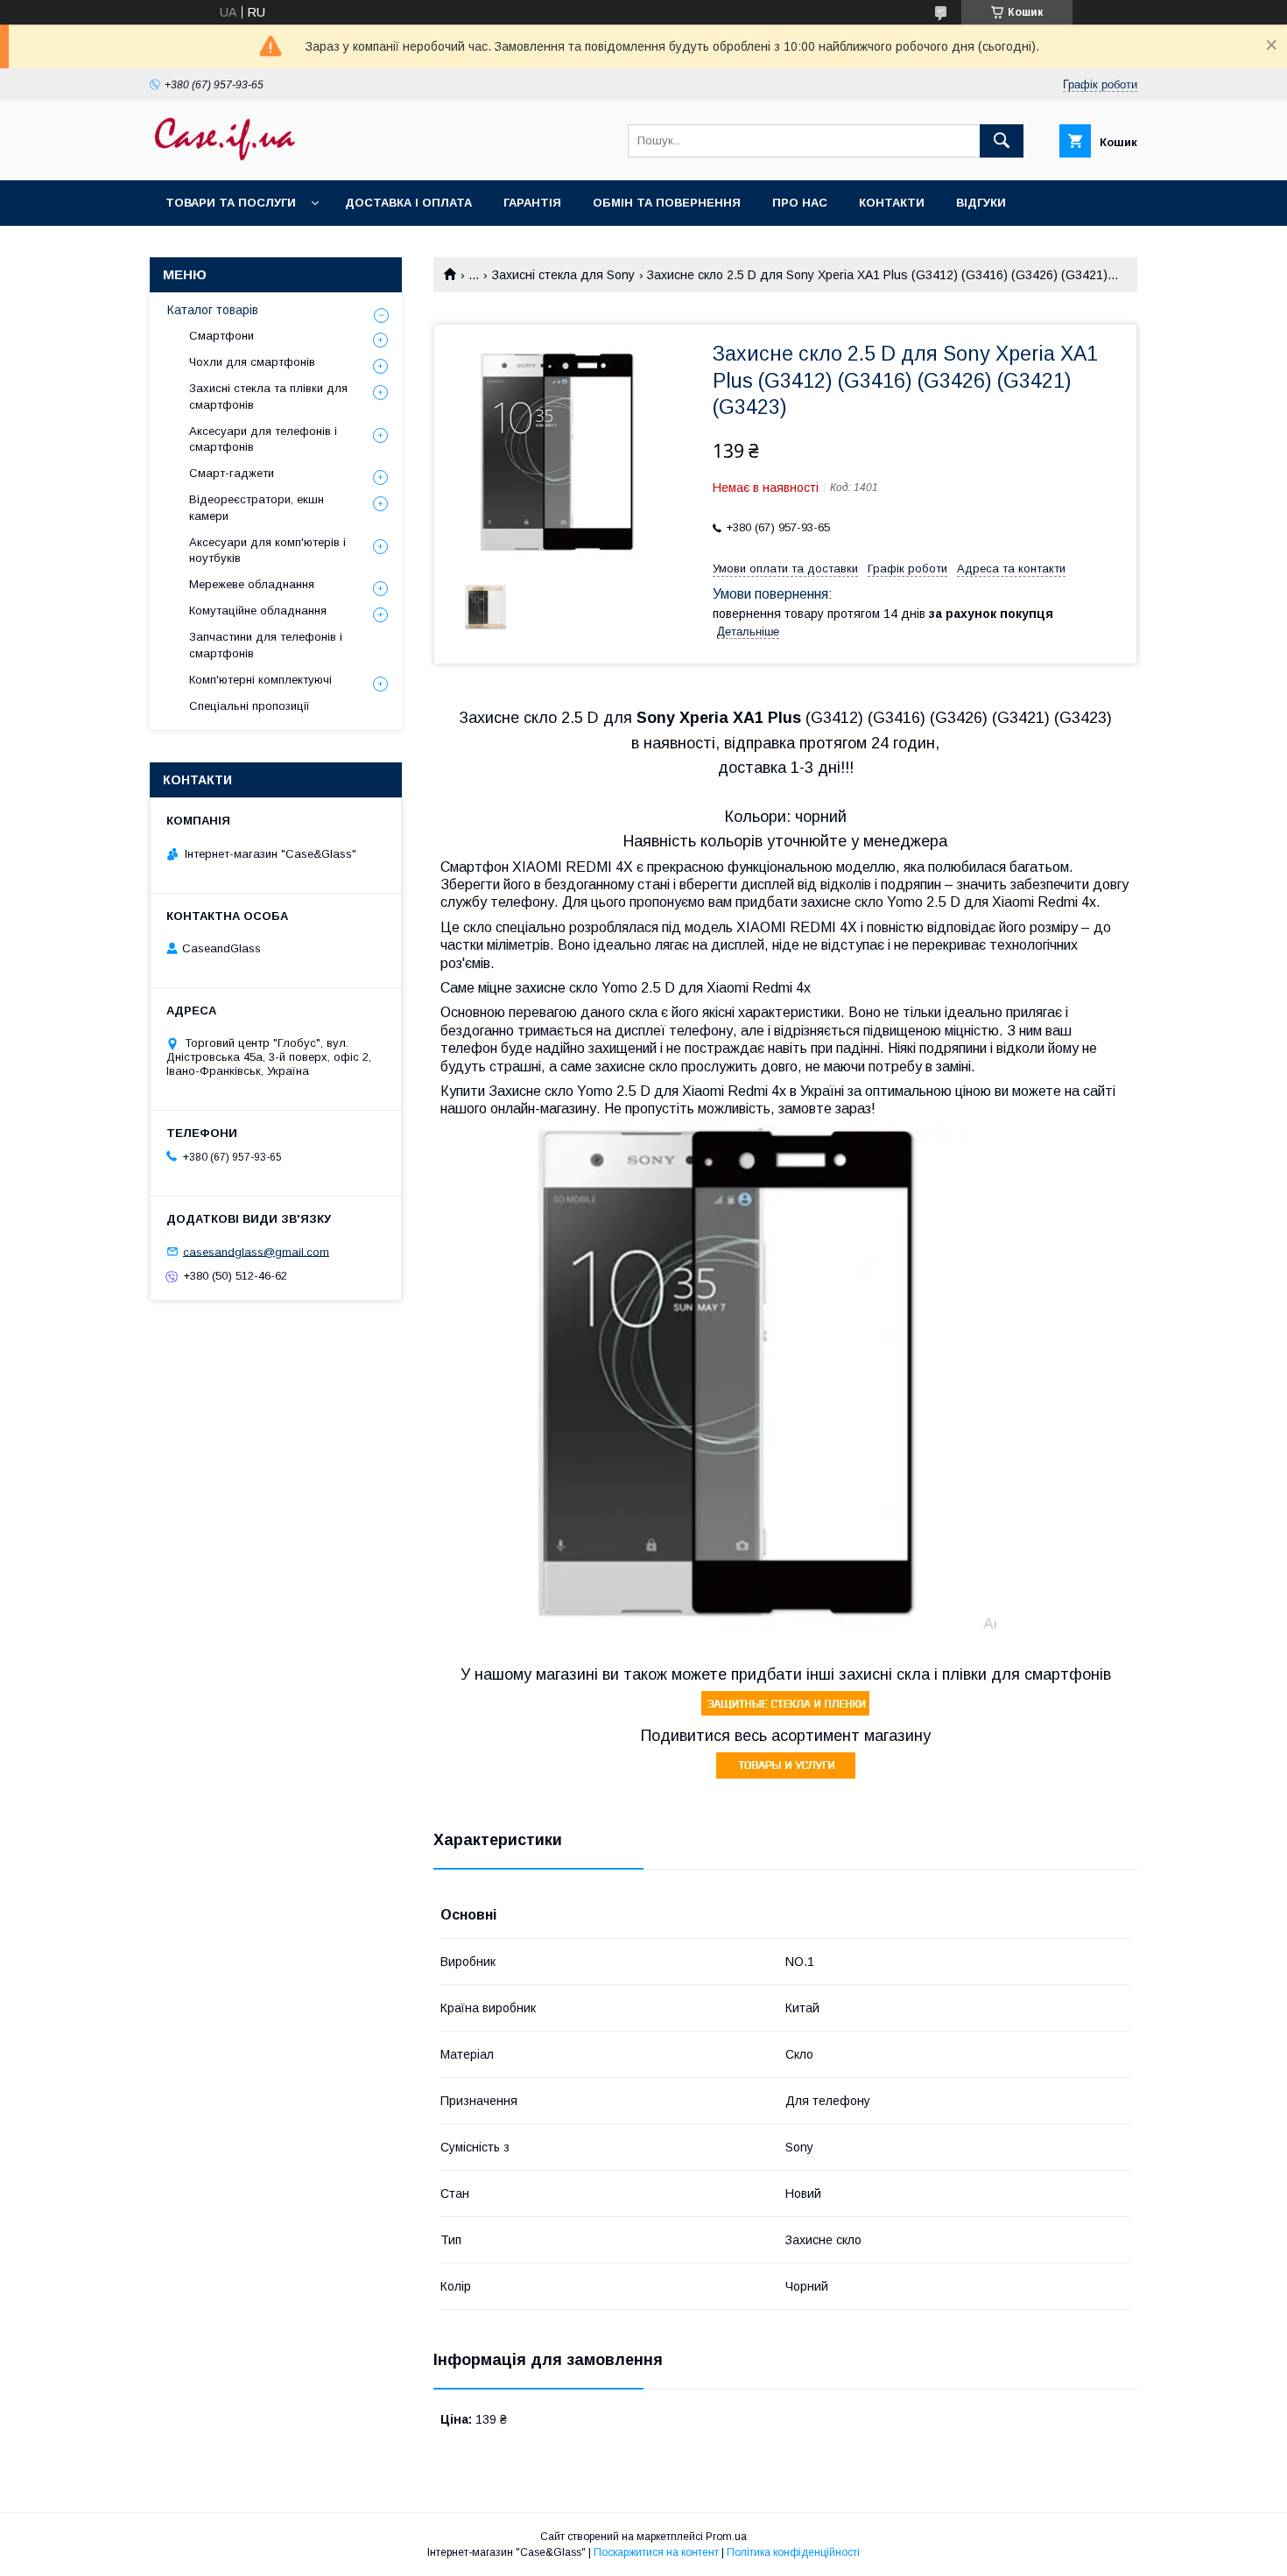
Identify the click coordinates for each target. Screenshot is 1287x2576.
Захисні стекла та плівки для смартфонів (268, 396)
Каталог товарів (213, 310)
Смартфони (222, 336)
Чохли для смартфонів (252, 362)
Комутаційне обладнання (258, 611)
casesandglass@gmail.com (256, 1251)
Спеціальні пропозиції (250, 706)
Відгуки (981, 203)
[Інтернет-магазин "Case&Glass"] (224, 158)
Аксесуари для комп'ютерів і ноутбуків (267, 550)
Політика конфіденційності (793, 2552)
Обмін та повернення (667, 203)
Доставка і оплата (408, 203)
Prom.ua (726, 2537)
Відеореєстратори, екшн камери (257, 507)
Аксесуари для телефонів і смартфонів (263, 439)
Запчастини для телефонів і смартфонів (266, 645)
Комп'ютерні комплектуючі (260, 680)
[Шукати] (1002, 141)
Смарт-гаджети (232, 473)
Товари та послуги (231, 203)
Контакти (892, 203)
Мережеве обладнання (252, 584)
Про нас (800, 203)
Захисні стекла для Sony (563, 275)
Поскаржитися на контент (656, 2552)
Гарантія (532, 203)
